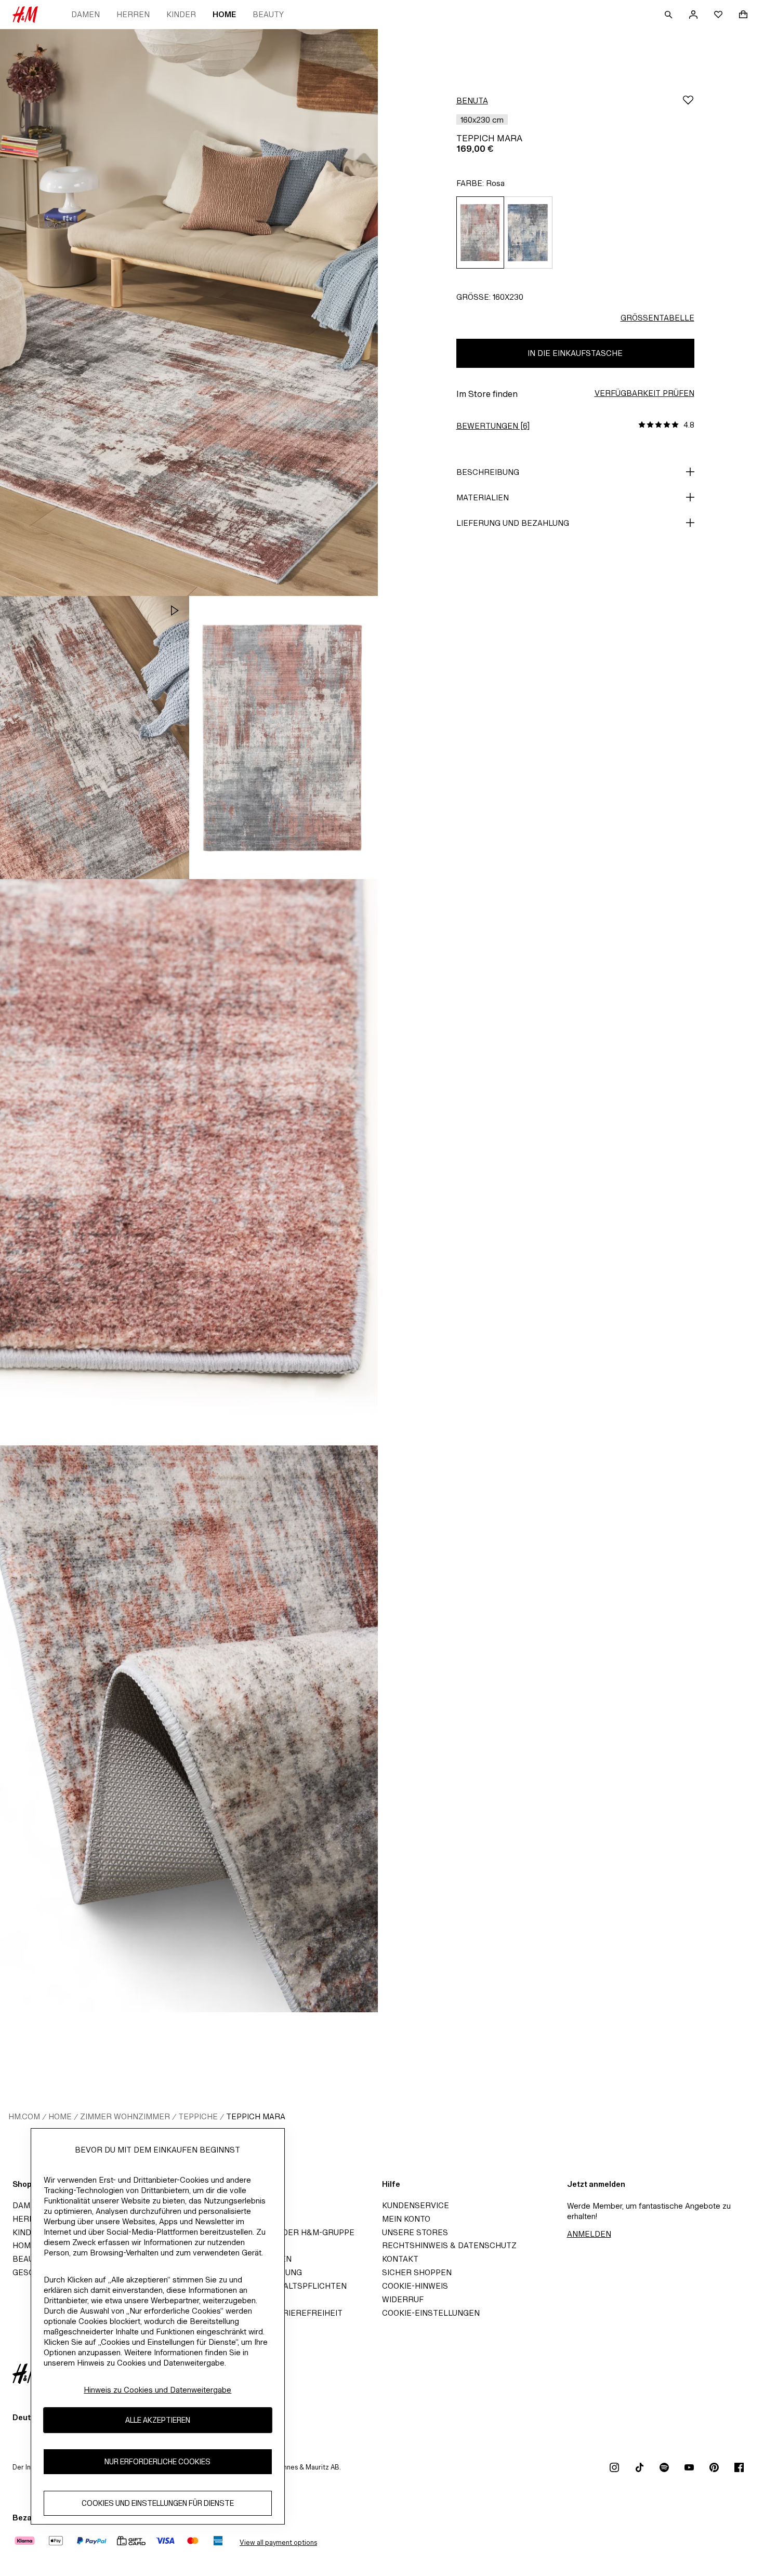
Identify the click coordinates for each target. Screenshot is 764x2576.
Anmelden (589, 2234)
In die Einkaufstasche (575, 353)
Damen (85, 14)
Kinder (181, 14)
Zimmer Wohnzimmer (125, 2116)
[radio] (480, 233)
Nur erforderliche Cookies (157, 2461)
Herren (133, 14)
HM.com (24, 2116)
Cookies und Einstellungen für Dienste (158, 2503)
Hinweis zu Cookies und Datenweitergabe (157, 2390)
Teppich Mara (256, 2116)
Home (224, 14)
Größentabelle (657, 318)
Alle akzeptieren (158, 2420)
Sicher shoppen (417, 2272)
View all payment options (278, 2542)
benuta (472, 101)
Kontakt (400, 2259)
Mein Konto (406, 2219)
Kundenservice (416, 2205)
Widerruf (403, 2299)
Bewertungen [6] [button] (493, 426)
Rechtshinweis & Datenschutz (449, 2245)
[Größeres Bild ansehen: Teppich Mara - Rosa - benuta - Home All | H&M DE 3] (284, 738)
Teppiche (198, 2116)
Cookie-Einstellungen (431, 2313)
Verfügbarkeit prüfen (644, 393)
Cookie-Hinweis (415, 2286)
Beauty (268, 14)
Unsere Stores (415, 2232)
